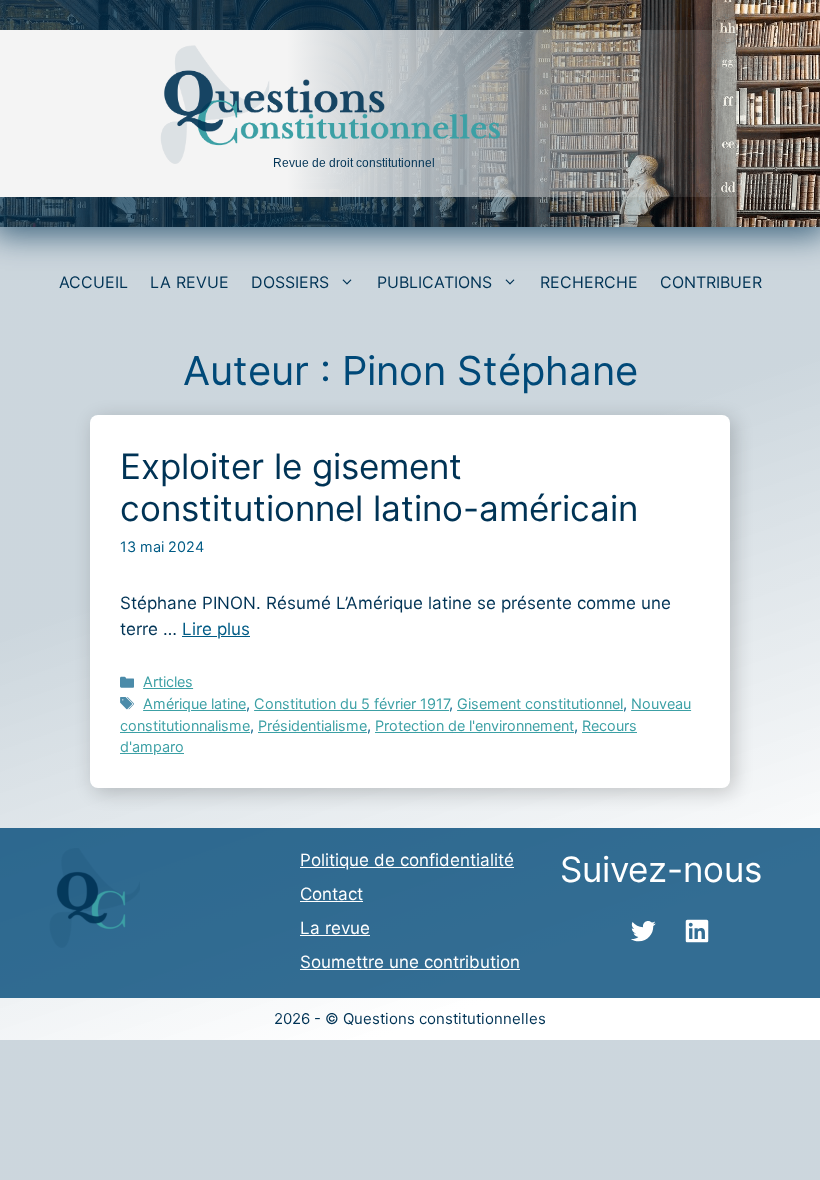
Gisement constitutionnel (540, 703)
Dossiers (290, 282)
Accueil (93, 282)
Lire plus (216, 629)
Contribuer (711, 282)
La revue (189, 282)
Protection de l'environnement (474, 725)
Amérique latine (194, 703)
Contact (331, 894)
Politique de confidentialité (407, 860)
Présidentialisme (312, 725)
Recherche (589, 282)
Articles (168, 681)
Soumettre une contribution (410, 962)
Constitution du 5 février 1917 (351, 703)
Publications (434, 282)
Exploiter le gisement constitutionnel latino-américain (379, 487)
